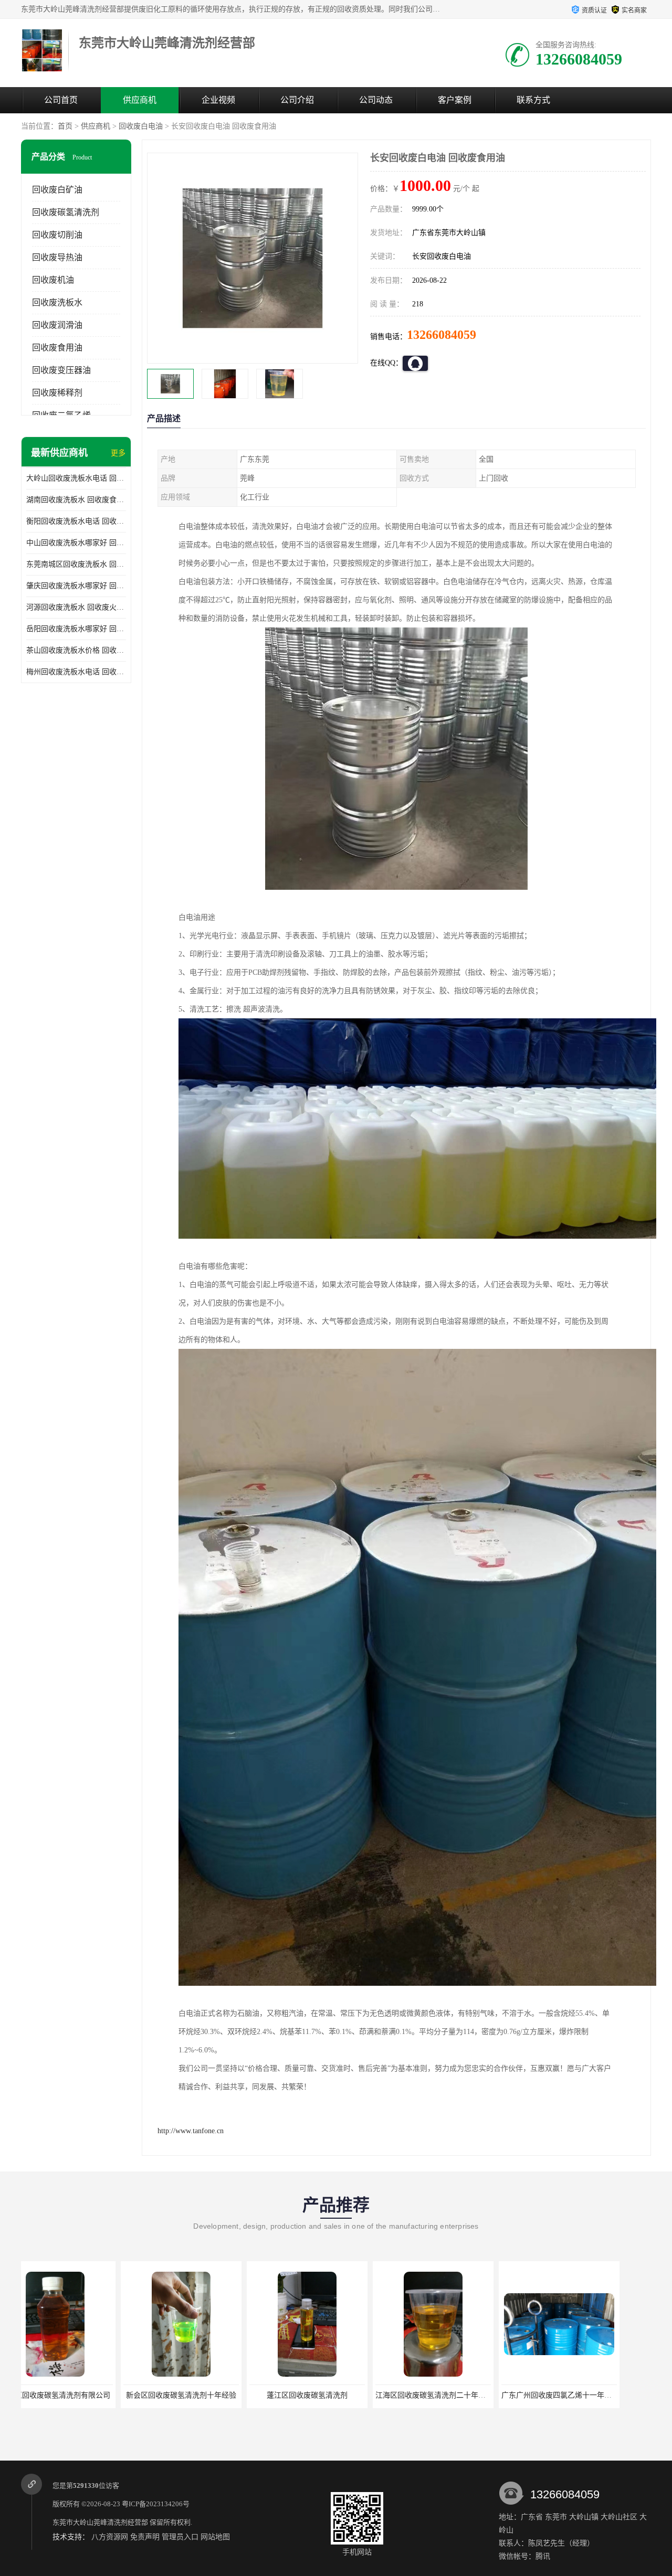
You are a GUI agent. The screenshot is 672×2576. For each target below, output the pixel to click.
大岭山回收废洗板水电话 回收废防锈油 (76, 478)
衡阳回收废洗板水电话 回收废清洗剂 (76, 521)
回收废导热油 (57, 257)
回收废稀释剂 (57, 393)
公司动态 (376, 100)
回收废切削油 (57, 235)
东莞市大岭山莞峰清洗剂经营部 (100, 2522)
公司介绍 (297, 100)
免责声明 (145, 2537)
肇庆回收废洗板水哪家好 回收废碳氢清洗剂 (76, 586)
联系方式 (533, 100)
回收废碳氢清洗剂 (66, 212)
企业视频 (218, 100)
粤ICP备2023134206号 (156, 2504)
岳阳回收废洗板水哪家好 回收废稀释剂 (76, 629)
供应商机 (140, 100)
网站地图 (215, 2537)
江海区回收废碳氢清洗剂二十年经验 (323, 2395)
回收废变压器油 (61, 370)
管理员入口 (180, 2537)
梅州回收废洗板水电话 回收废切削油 (76, 672)
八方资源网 (110, 2537)
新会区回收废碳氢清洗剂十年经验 (70, 2395)
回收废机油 (53, 280)
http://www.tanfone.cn (191, 2131)
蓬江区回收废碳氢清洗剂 (196, 2395)
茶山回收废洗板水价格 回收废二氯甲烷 (76, 650)
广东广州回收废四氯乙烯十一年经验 (449, 2395)
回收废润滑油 (57, 325)
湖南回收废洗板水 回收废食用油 (76, 500)
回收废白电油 (141, 126)
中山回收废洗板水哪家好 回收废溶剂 (76, 543)
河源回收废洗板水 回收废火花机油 (76, 607)
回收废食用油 (57, 348)
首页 (65, 126)
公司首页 (61, 100)
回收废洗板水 (57, 302)
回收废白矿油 (57, 190)
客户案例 (455, 100)
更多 (118, 453)
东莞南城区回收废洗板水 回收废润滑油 (76, 564)
